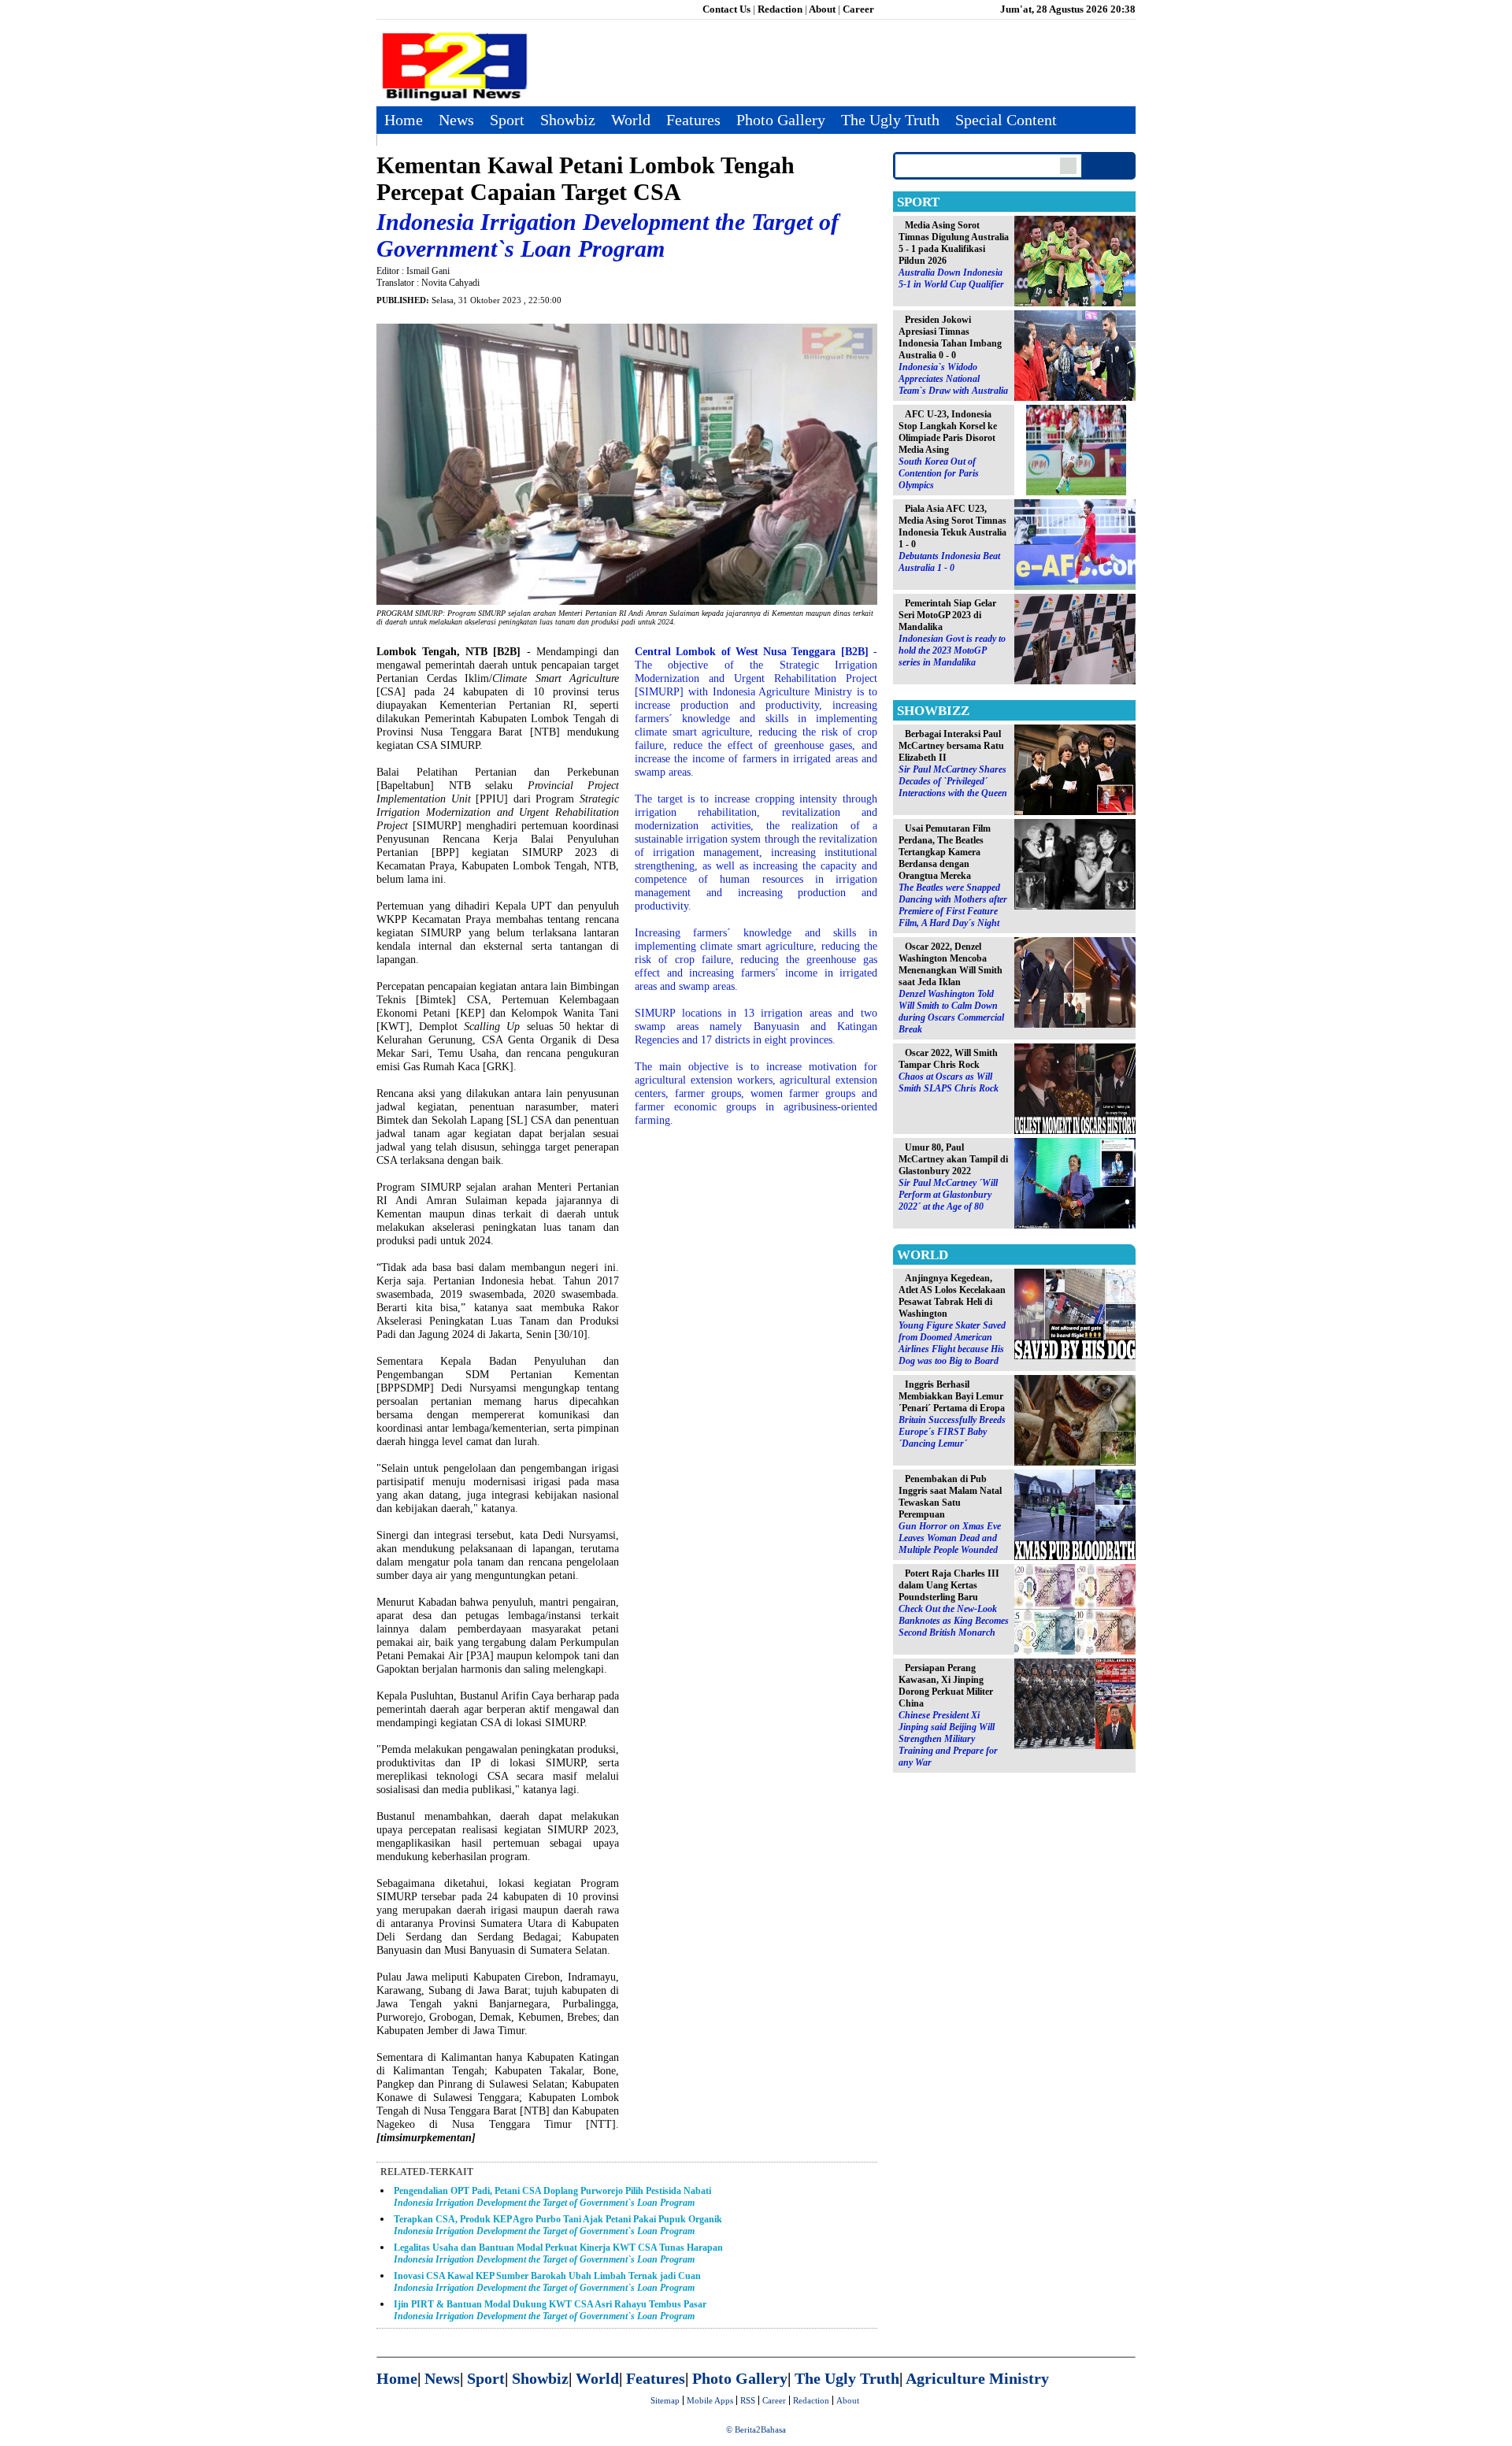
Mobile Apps (710, 2400)
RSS (748, 2400)
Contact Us (726, 9)
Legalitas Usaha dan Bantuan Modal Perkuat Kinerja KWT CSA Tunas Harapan (558, 2253)
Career (858, 9)
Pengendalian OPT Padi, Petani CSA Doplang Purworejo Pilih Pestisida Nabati (552, 2197)
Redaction (780, 9)
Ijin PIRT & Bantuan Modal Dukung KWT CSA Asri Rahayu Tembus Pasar (550, 2310)
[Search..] (1068, 166)
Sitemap (665, 2400)
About (822, 9)
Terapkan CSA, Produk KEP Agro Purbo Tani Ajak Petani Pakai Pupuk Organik (558, 2225)
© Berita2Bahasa (756, 2429)
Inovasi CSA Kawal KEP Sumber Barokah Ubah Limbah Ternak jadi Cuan (547, 2282)
